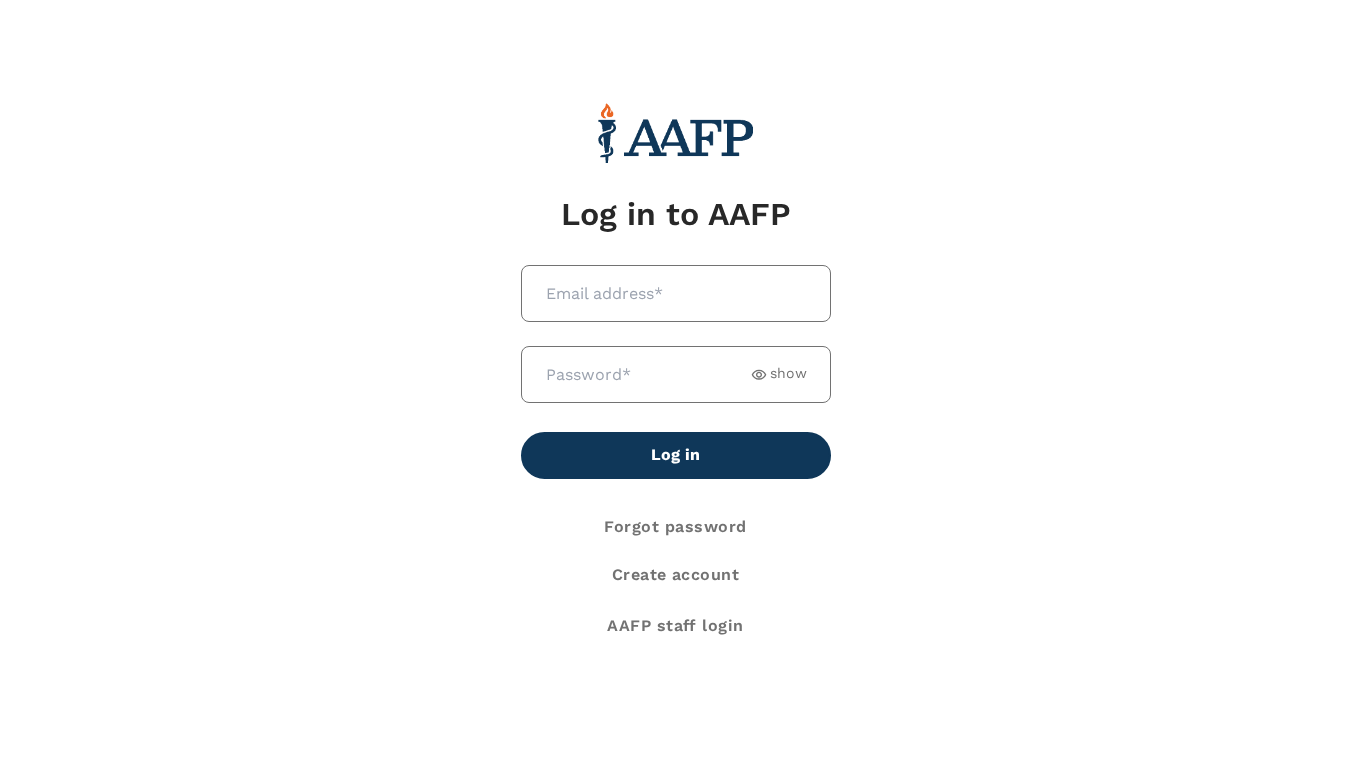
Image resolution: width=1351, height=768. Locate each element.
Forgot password (675, 526)
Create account (676, 574)
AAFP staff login (675, 625)
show (788, 373)
